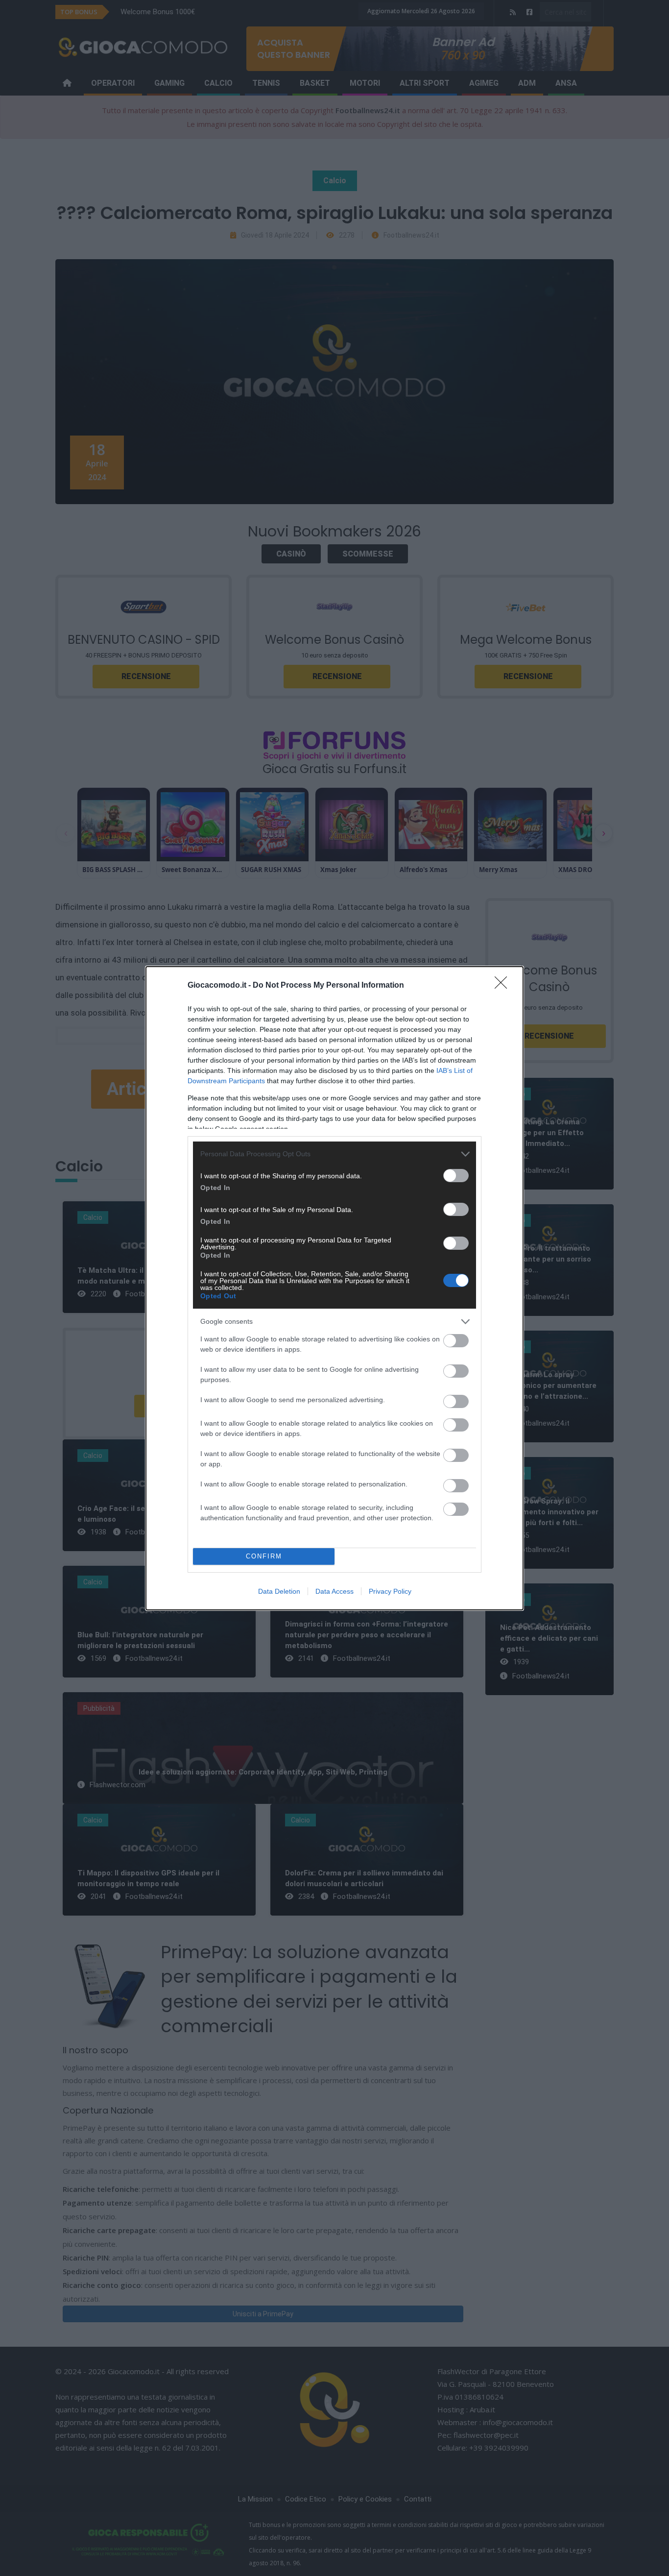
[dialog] (334, 1288)
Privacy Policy (390, 1591)
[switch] (456, 1176)
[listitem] (334, 1154)
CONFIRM (264, 1556)
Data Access (334, 1591)
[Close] (504, 986)
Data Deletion (279, 1591)
